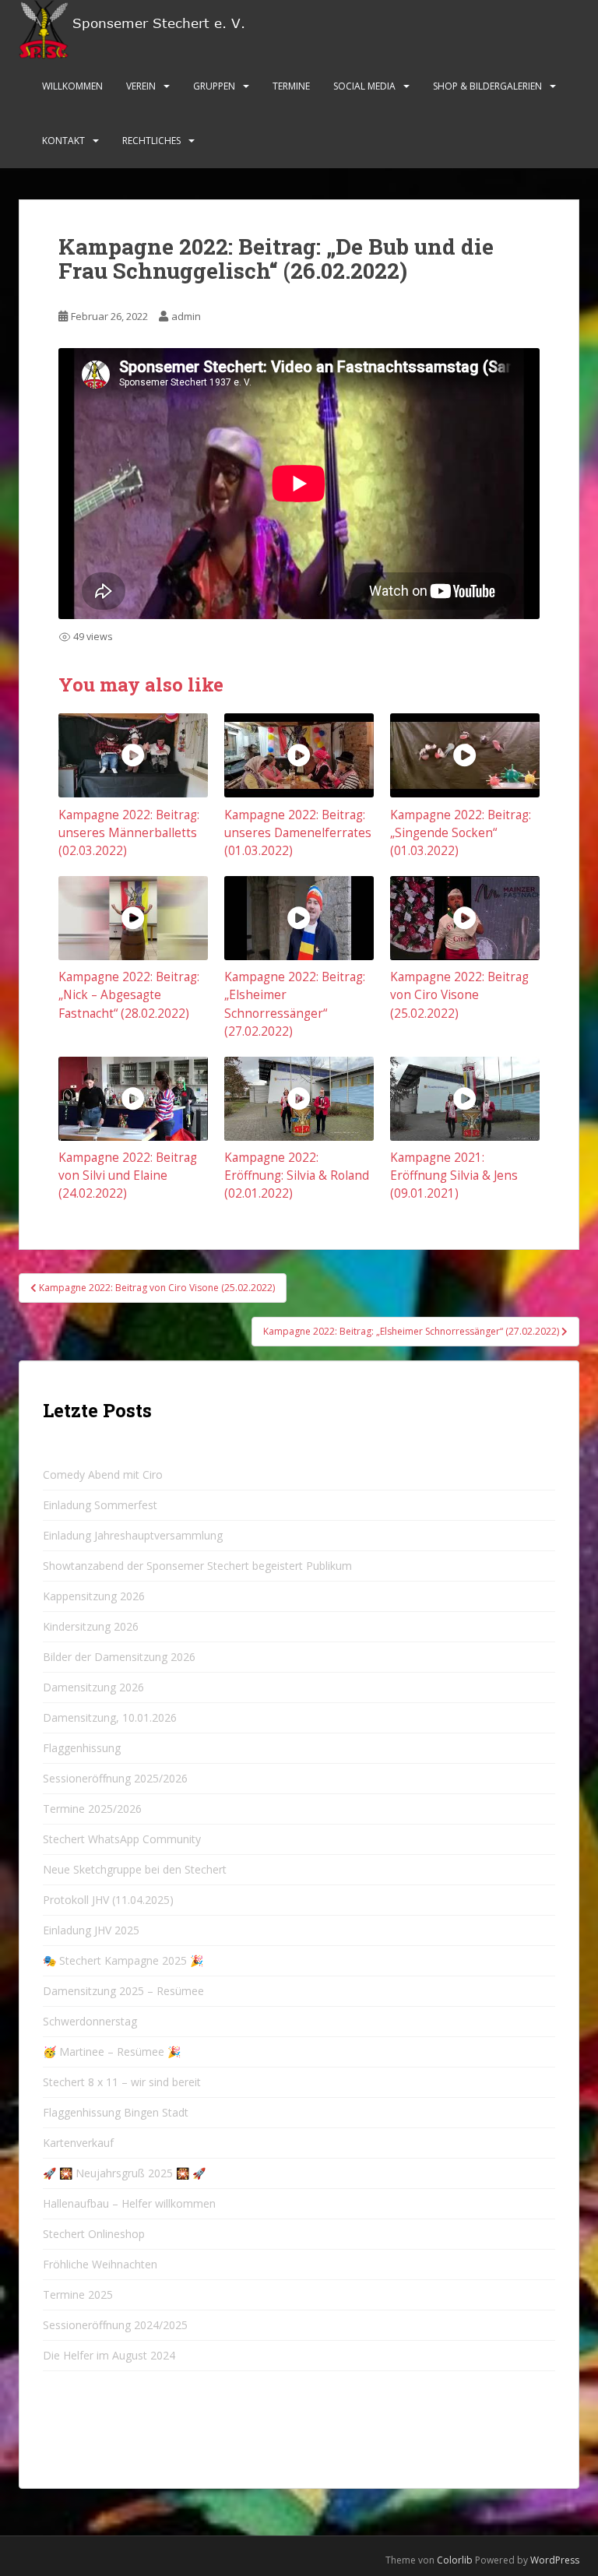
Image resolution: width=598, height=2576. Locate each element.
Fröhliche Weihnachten (100, 2264)
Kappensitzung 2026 (94, 1596)
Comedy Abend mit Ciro (103, 1475)
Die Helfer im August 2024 (109, 2355)
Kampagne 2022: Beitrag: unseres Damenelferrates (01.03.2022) (298, 833)
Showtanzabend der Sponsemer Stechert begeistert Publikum (197, 1566)
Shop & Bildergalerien (487, 86)
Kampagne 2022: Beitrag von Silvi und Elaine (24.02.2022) (128, 1175)
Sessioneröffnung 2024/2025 (115, 2325)
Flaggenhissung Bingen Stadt (116, 2112)
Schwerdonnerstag (90, 2021)
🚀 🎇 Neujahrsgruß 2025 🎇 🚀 (124, 2173)
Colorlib (455, 2560)
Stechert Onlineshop (94, 2234)
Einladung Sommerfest (100, 1505)
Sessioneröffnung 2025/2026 (115, 1778)
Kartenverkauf (78, 2143)
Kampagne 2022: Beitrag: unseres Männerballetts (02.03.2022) (129, 833)
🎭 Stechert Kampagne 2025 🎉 (123, 1960)
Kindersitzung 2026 (91, 1626)
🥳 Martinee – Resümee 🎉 (112, 2052)
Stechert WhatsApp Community (122, 1839)
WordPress (555, 2560)
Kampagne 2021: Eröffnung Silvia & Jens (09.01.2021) (454, 1175)
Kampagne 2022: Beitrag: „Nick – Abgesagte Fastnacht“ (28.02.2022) (129, 995)
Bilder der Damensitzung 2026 (119, 1657)
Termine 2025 (78, 2294)
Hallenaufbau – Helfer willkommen (129, 2203)
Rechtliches (151, 141)
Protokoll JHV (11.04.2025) (108, 1900)
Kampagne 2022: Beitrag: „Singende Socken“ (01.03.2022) (461, 833)
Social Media (364, 86)
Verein (141, 86)
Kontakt (63, 141)
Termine (291, 86)
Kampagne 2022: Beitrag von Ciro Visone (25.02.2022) (459, 995)
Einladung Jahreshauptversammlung (133, 1535)
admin (186, 316)
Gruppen (214, 86)
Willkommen (72, 86)
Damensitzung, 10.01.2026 (110, 1717)
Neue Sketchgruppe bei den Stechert (135, 1869)
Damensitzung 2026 (93, 1687)
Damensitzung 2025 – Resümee (123, 1991)
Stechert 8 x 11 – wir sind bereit (122, 2082)
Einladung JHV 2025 (91, 1930)
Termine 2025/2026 (92, 1809)
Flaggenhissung (82, 1748)
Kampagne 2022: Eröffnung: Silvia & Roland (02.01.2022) (297, 1175)
